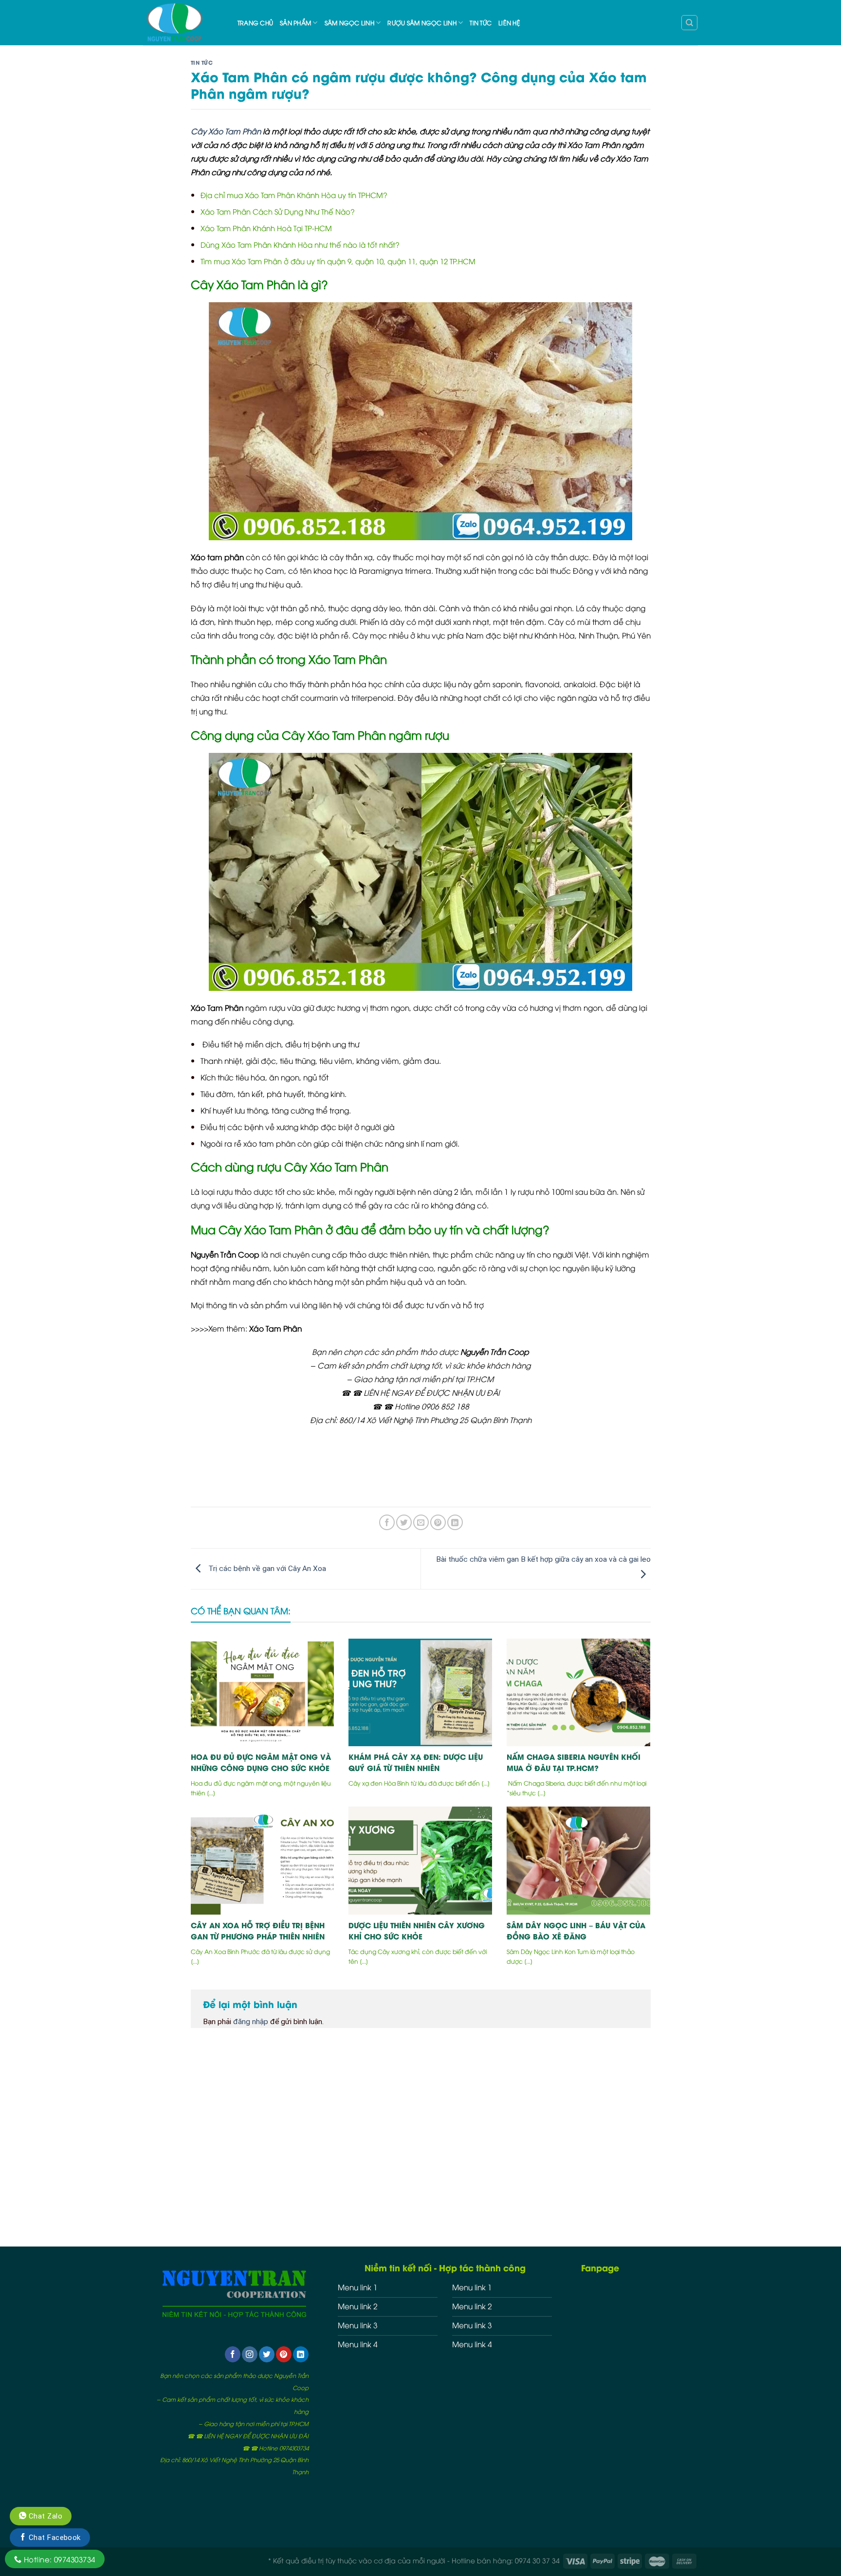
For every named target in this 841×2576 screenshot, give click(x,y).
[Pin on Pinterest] (438, 1522)
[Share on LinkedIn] (455, 1522)
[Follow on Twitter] (267, 2354)
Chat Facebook (53, 2538)
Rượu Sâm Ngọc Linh (422, 23)
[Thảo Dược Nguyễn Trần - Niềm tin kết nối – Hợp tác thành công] (183, 23)
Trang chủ (255, 23)
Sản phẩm (295, 23)
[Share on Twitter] (404, 1522)
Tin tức (481, 23)
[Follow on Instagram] (250, 2354)
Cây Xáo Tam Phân (226, 131)
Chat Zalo (44, 2516)
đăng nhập (251, 2022)
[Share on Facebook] (387, 1522)
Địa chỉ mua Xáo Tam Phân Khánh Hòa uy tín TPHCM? (294, 195)
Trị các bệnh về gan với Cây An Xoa (266, 1569)
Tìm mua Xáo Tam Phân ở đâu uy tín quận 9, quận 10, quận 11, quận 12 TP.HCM (338, 261)
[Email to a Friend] (421, 1522)
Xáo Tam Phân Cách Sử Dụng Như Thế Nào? (278, 211)
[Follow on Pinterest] (284, 2354)
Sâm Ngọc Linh (349, 23)
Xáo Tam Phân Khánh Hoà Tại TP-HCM (266, 228)
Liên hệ (509, 23)
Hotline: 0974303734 (58, 2559)
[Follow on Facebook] (233, 2354)
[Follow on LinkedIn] (301, 2354)
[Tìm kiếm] (689, 23)
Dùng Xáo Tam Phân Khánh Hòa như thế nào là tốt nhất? (300, 244)
